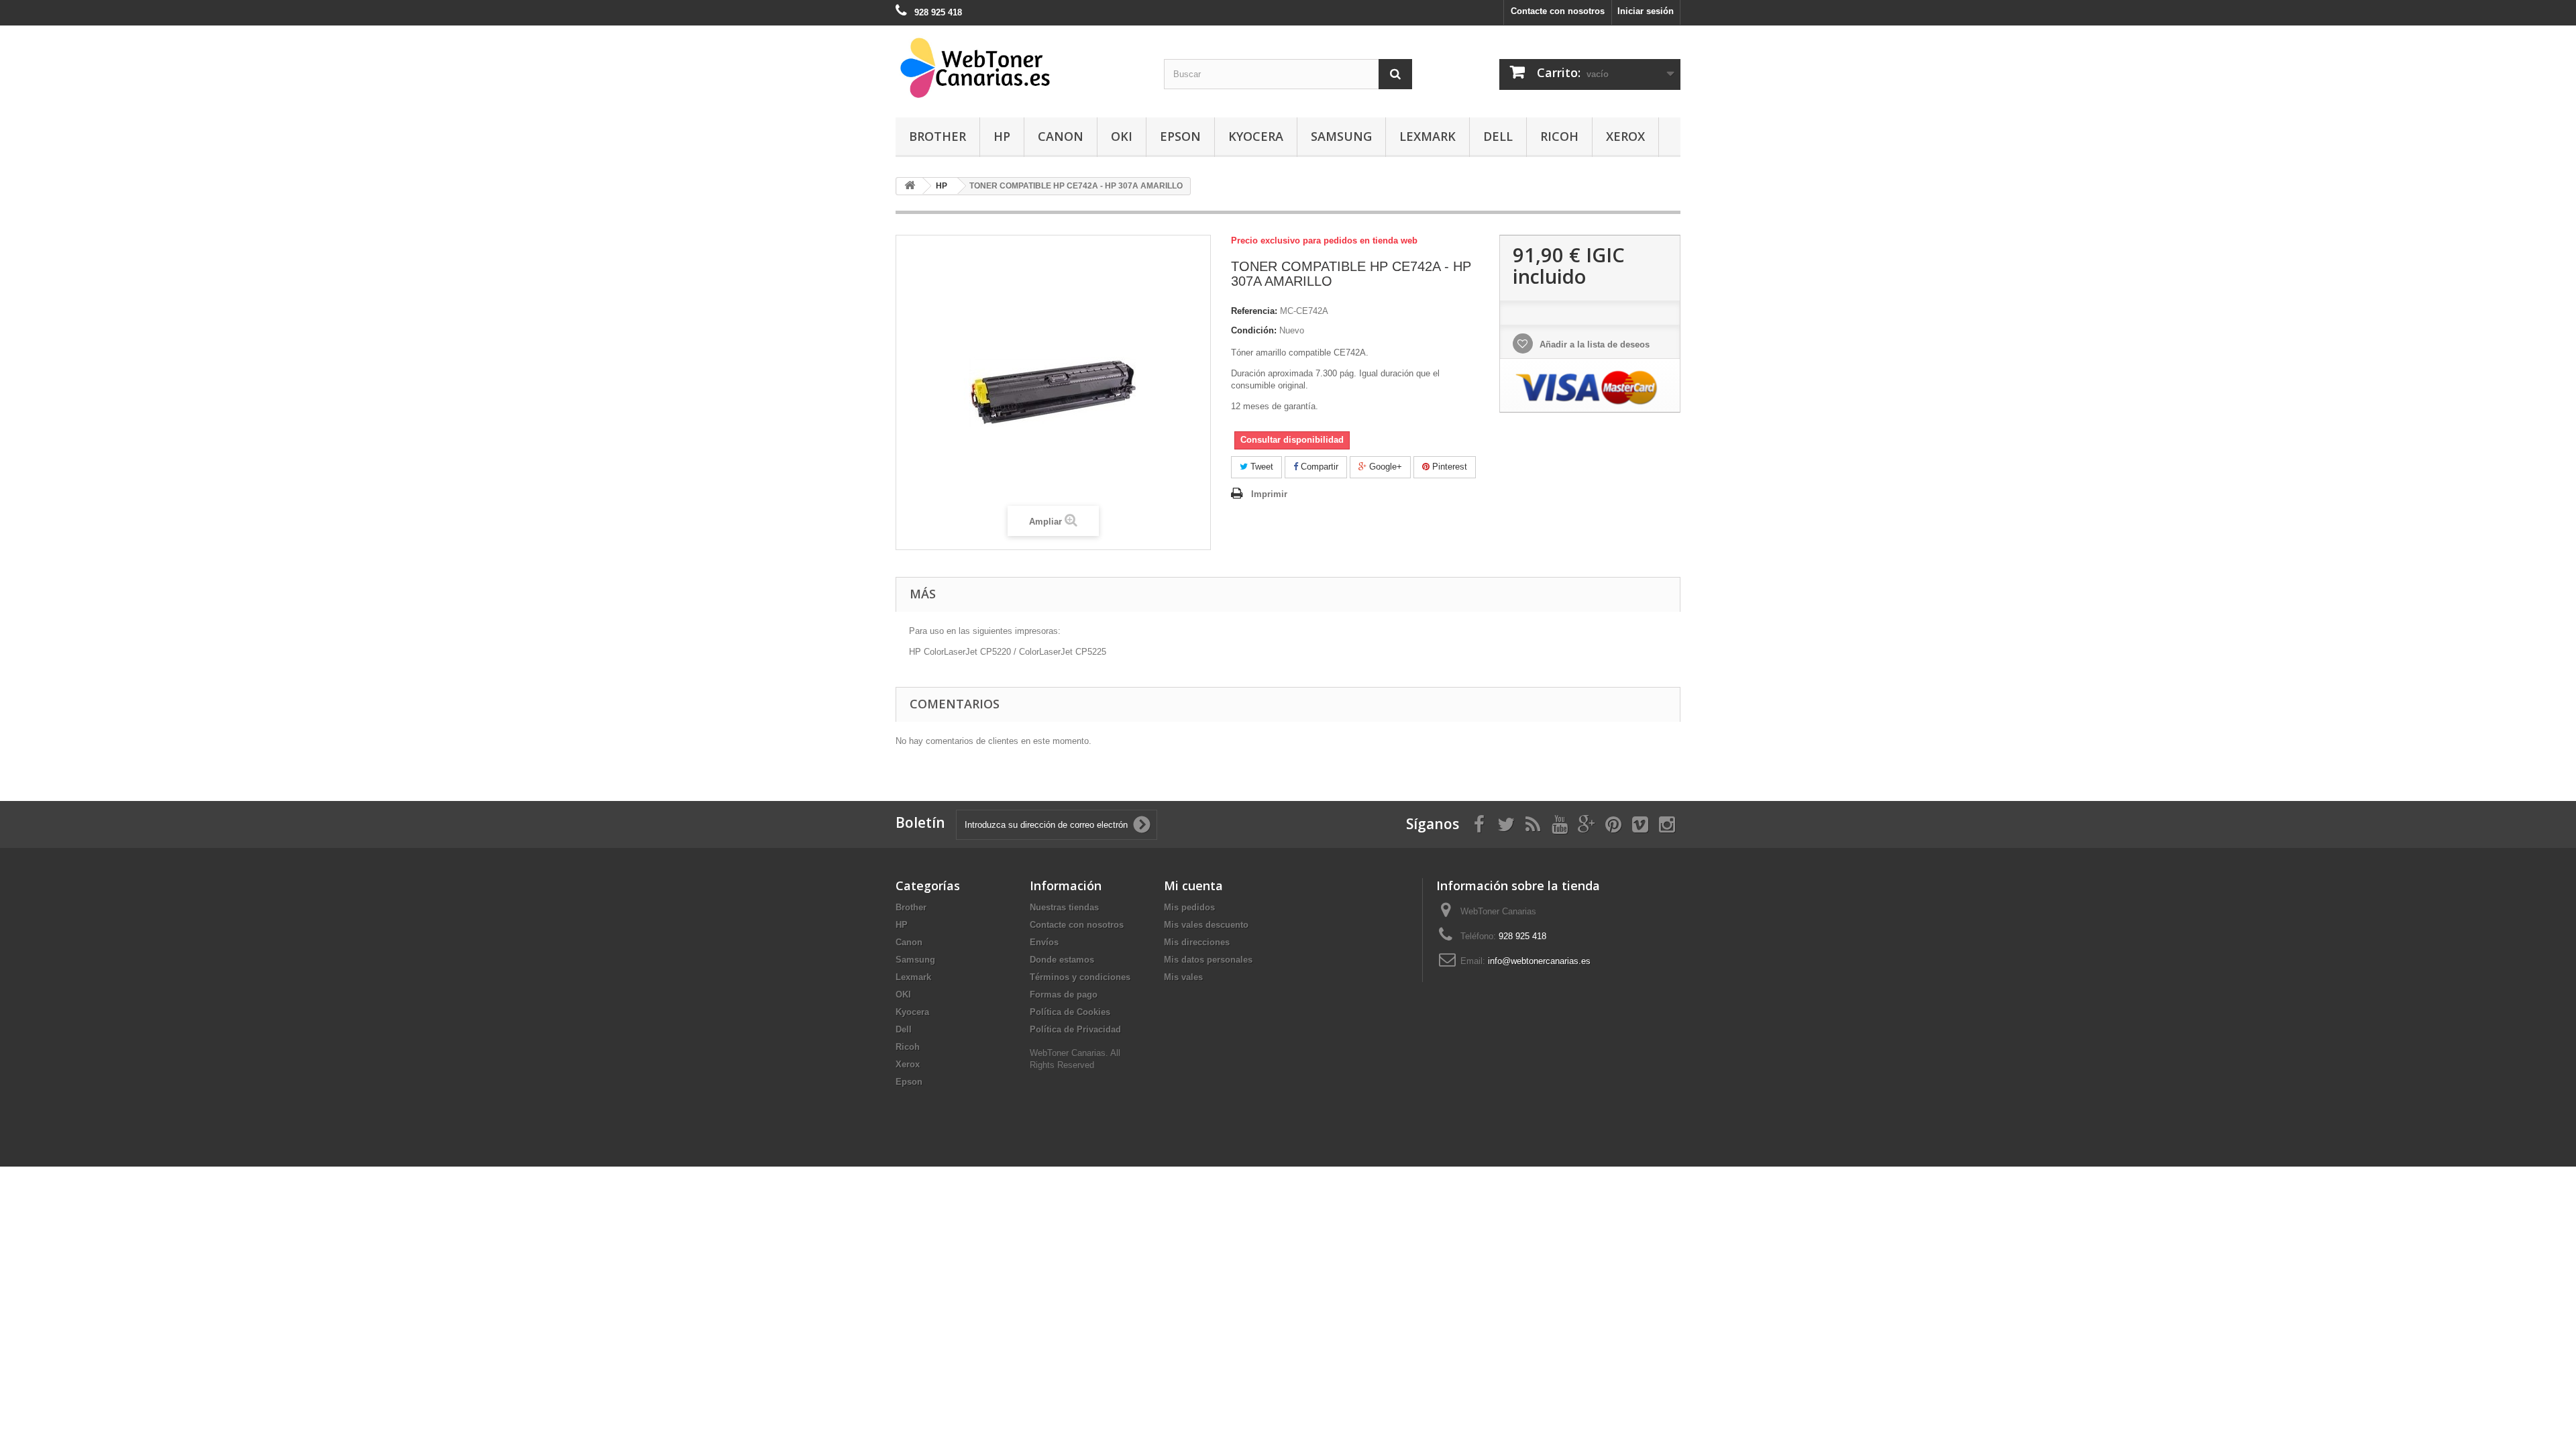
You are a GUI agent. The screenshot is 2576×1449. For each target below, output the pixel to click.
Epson (1180, 136)
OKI (1122, 136)
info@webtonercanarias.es (1539, 961)
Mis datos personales (1208, 960)
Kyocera (1256, 136)
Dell (1498, 136)
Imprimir (1269, 494)
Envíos (1044, 942)
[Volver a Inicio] (910, 186)
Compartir (1318, 467)
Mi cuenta (1193, 885)
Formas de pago (1064, 995)
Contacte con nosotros (1558, 11)
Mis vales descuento (1206, 925)
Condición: (1254, 330)
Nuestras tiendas (1064, 907)
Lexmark (1428, 136)
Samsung (1341, 136)
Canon (1061, 136)
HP (1002, 136)
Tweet (1260, 467)
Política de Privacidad (1075, 1029)
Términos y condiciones (1080, 977)
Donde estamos (1062, 960)
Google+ (1384, 467)
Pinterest (1448, 467)
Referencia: (1254, 311)
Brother (937, 136)
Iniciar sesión (1646, 11)
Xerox (1625, 136)
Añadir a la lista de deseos (1593, 344)
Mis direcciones (1197, 942)
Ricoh (1559, 136)
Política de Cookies (1070, 1012)
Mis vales (1183, 977)
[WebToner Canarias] (1020, 68)
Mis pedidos (1189, 907)
